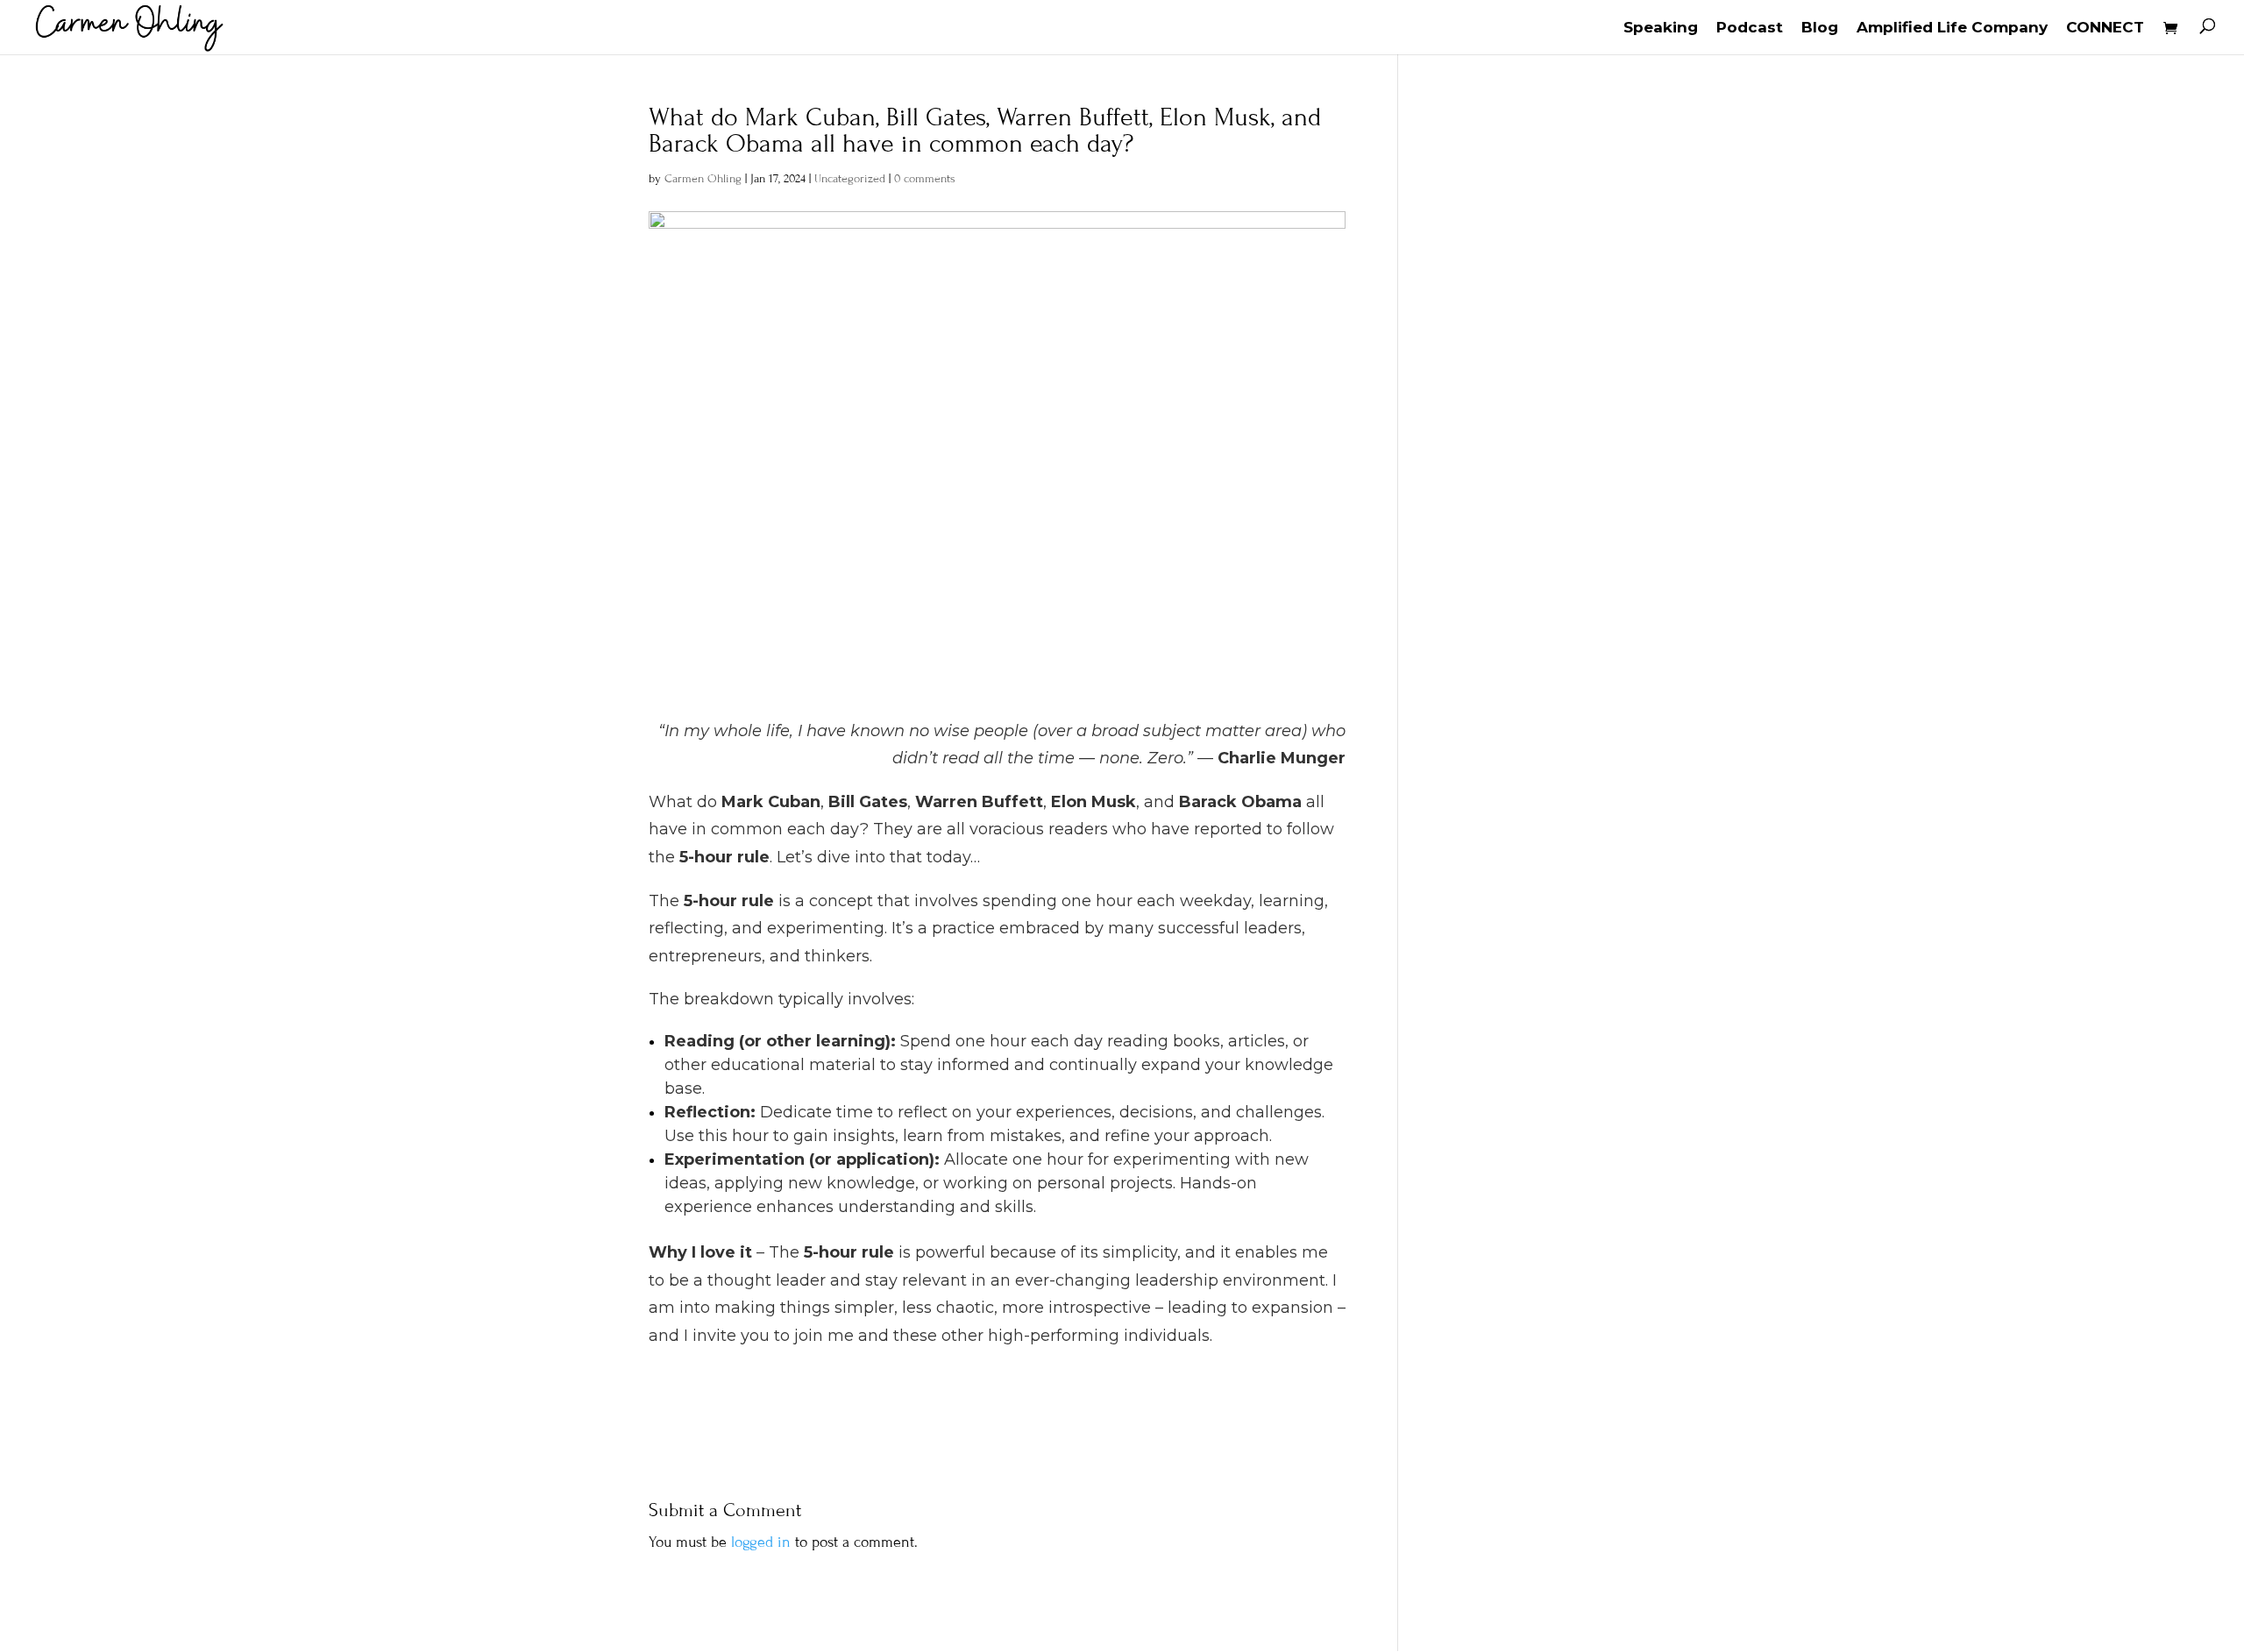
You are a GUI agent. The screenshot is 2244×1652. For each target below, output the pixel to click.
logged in (761, 1542)
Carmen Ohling (703, 179)
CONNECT (2105, 28)
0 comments (925, 179)
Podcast (1750, 28)
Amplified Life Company (1952, 28)
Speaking (1661, 28)
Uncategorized (850, 179)
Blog (1820, 28)
